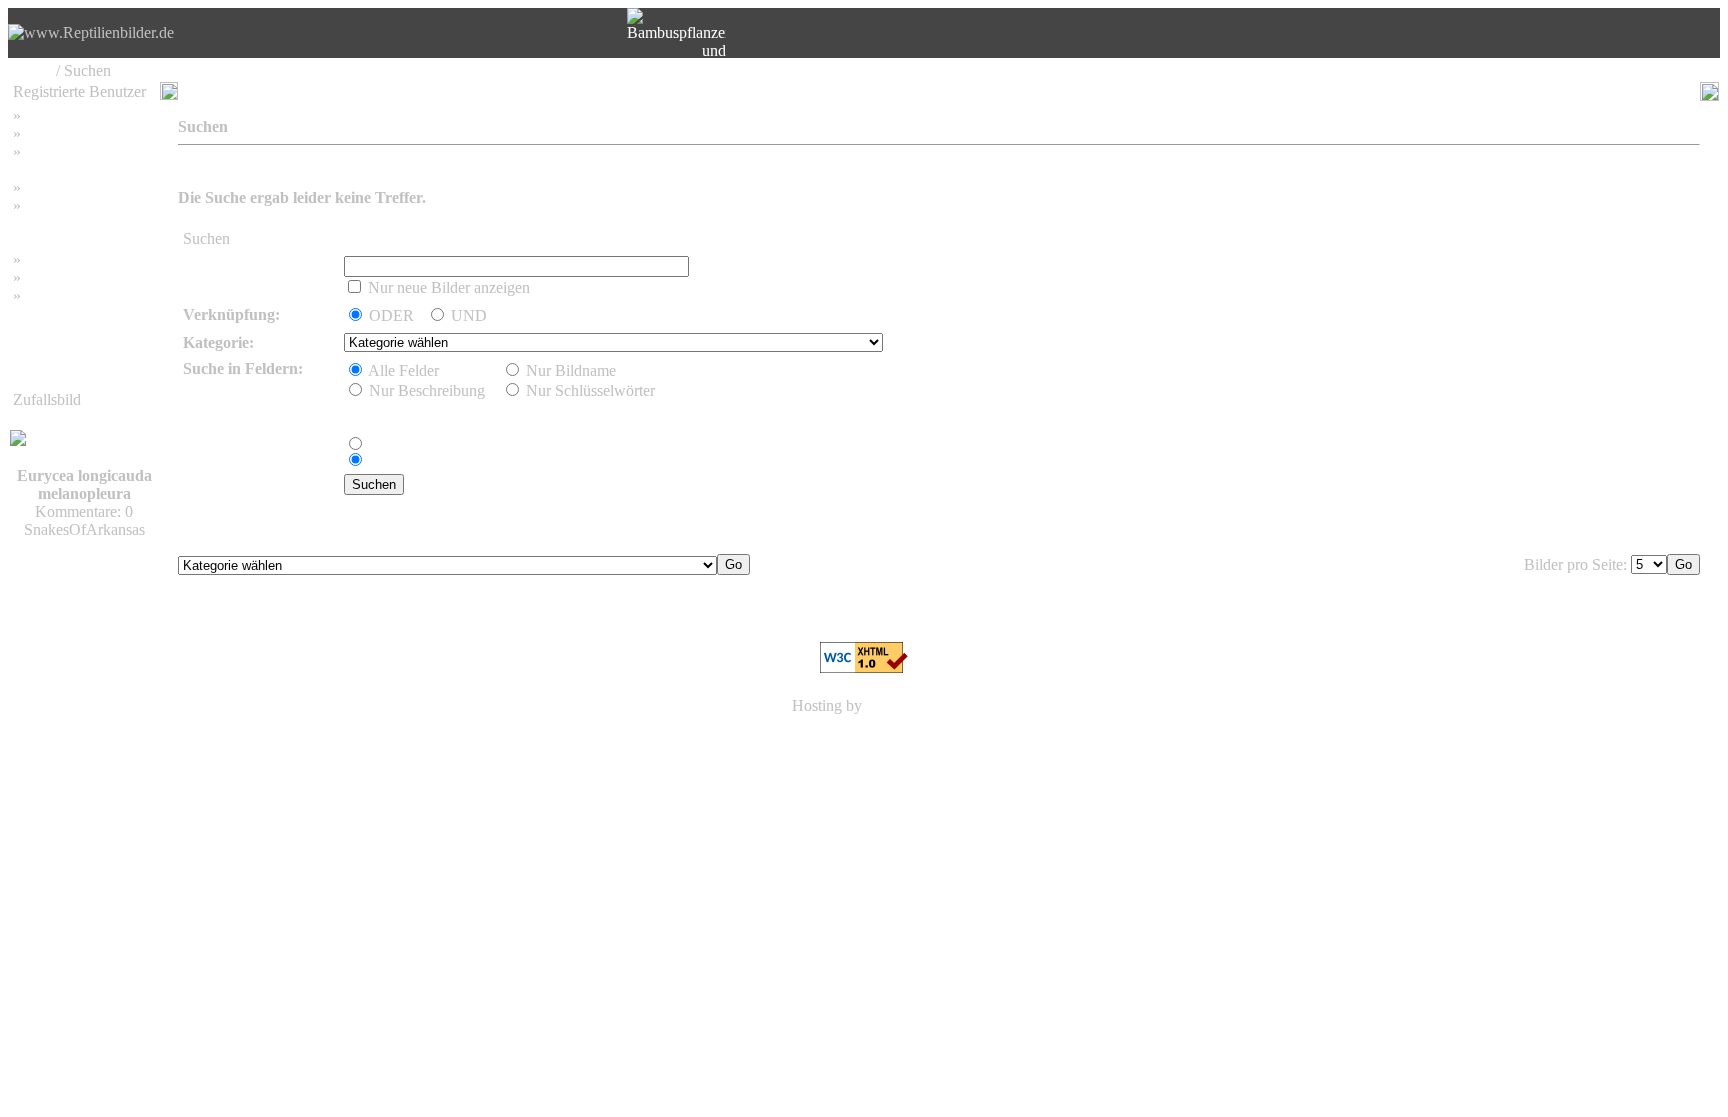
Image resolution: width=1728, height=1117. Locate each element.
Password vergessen (88, 151)
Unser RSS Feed (78, 295)
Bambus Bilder (72, 259)
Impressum (59, 187)
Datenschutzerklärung (82, 223)
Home (32, 70)
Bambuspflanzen (78, 277)
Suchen (48, 133)
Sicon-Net (899, 705)
